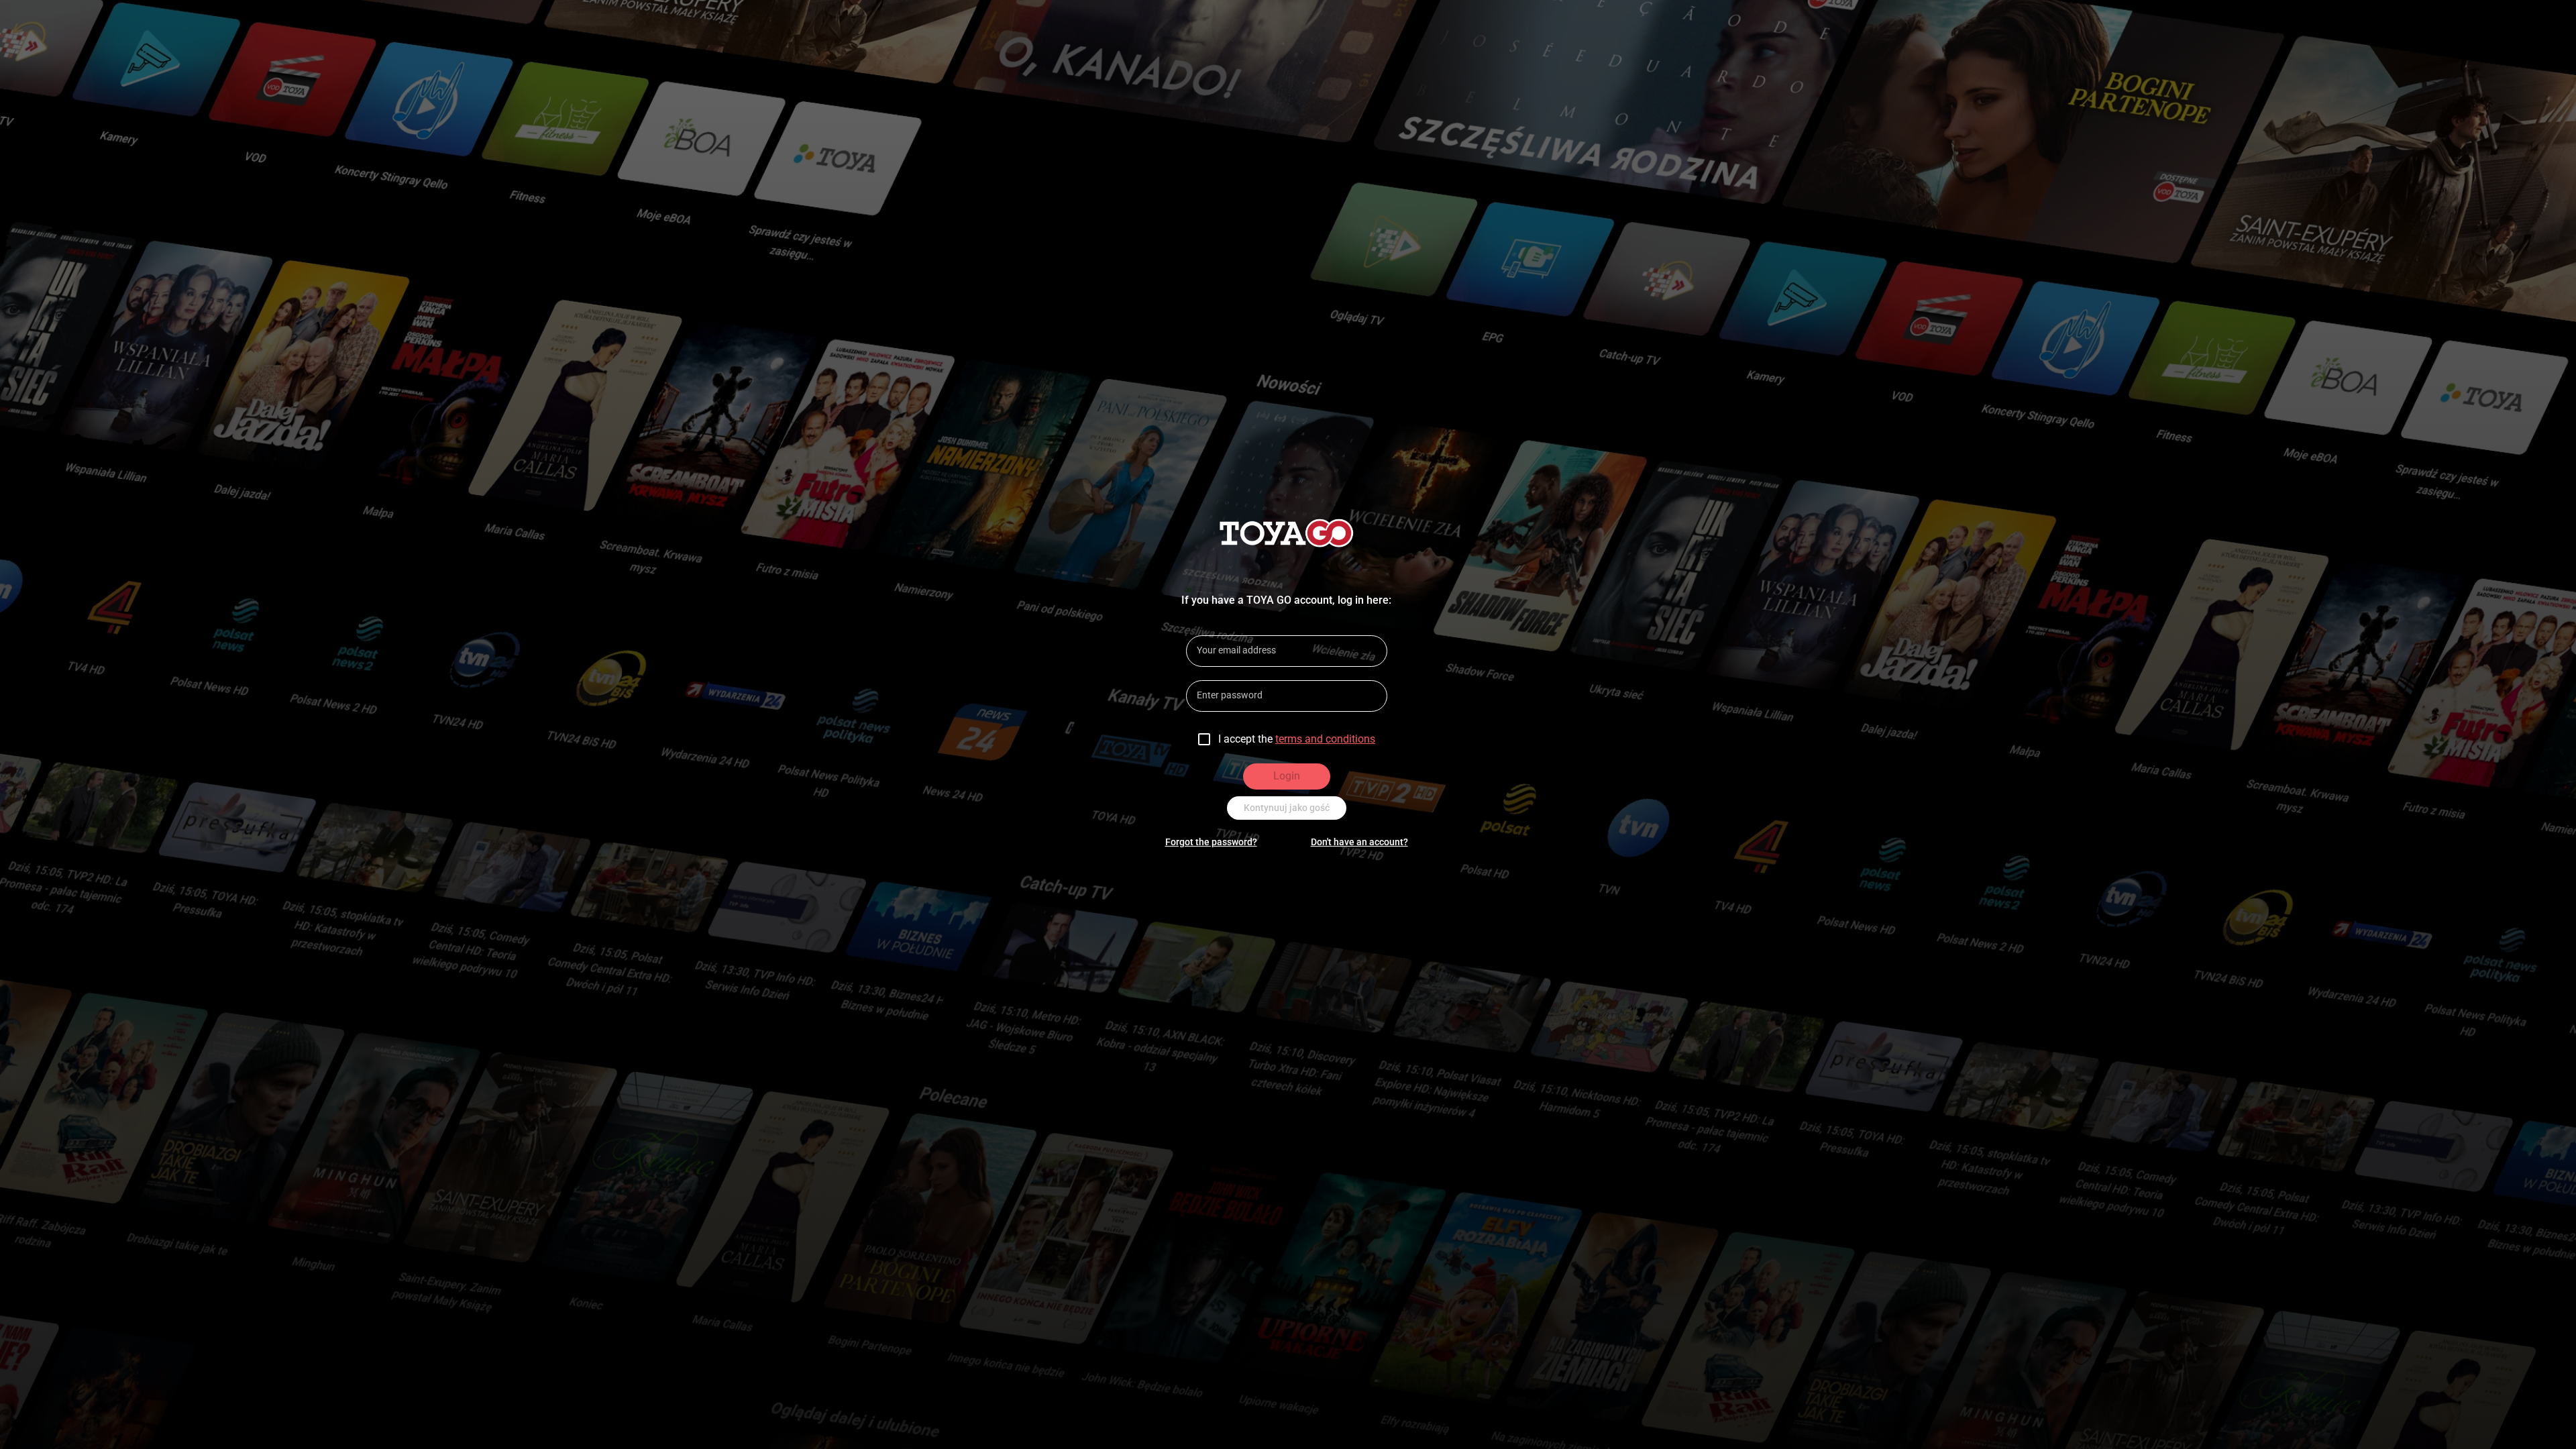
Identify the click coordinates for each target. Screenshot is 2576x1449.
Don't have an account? (1359, 842)
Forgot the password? (1211, 842)
